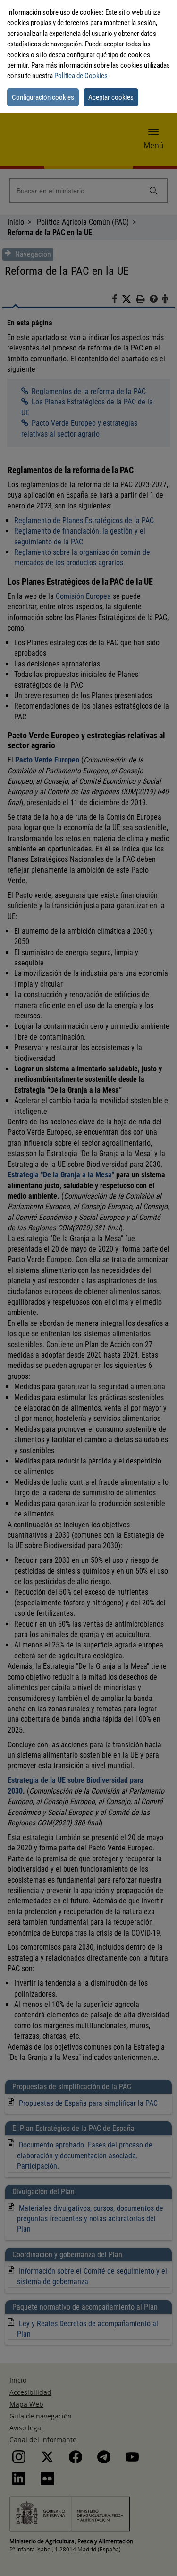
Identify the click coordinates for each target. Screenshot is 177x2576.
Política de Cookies (81, 76)
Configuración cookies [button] (43, 97)
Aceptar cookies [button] (111, 97)
